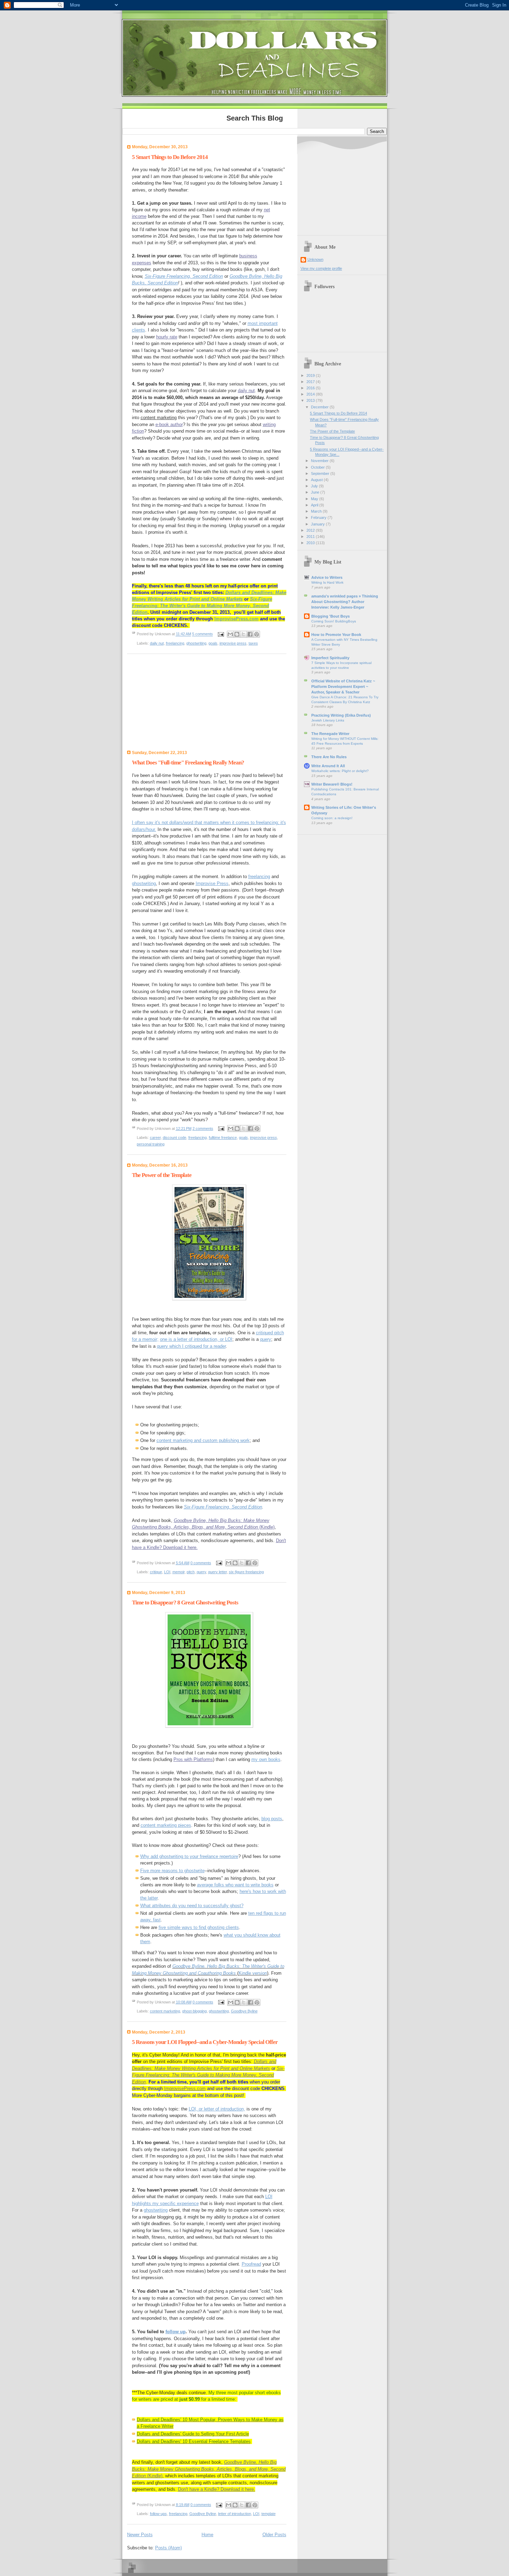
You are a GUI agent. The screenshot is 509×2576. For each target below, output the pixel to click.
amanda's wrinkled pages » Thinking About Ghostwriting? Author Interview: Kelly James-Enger (345, 602)
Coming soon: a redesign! (332, 818)
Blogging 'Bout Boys (331, 616)
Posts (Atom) (168, 2548)
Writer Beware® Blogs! (332, 784)
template (269, 2514)
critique (156, 1572)
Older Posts (274, 2535)
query (266, 1339)
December (320, 407)
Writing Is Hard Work (327, 582)
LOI (167, 1572)
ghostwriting (196, 643)
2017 (311, 382)
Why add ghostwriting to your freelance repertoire (189, 1856)
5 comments (203, 634)
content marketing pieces (166, 1825)
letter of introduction (235, 2514)
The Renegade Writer (330, 734)
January (318, 524)
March (317, 511)
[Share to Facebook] (250, 634)
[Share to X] (243, 634)
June (316, 492)
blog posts (272, 1819)
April (315, 505)
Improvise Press (212, 883)
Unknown (315, 259)
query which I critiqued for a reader (191, 1346)
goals (213, 643)
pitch (191, 1572)
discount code (175, 1137)
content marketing (159, 418)
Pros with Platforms (193, 1759)
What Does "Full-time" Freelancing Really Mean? (188, 763)
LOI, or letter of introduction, (217, 2109)
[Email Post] (221, 634)
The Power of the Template (162, 1175)
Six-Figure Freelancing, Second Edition (184, 276)
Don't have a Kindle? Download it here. (217, 2489)
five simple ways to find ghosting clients (199, 1927)
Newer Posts (140, 2535)
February (319, 517)
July (315, 486)
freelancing (175, 643)
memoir (178, 1572)
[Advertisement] (170, 704)
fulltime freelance (223, 1137)
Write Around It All (328, 766)
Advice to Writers (327, 577)
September (321, 473)
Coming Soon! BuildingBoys (334, 621)
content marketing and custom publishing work (203, 1440)
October (318, 467)
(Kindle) (209, 2469)
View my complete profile (321, 268)
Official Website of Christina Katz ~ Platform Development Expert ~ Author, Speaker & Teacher (343, 687)
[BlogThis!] (237, 634)
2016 (311, 388)
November (320, 461)
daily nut (246, 391)
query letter (217, 1572)
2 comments (203, 1128)
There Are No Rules (329, 757)
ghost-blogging (194, 2011)
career (155, 1137)
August (317, 480)
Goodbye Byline (244, 2011)
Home (207, 2535)
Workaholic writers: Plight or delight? (340, 771)
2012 (311, 530)
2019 (311, 375)
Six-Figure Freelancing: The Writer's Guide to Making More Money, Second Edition (202, 606)
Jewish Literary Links (328, 720)
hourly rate (167, 337)
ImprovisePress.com (236, 619)
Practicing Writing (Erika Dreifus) (341, 715)
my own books (266, 1759)
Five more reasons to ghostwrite (172, 1871)
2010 (311, 543)
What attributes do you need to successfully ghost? (192, 1906)
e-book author (169, 424)
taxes (253, 643)
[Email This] (230, 634)
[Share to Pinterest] (257, 634)
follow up (176, 2332)
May (315, 499)
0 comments (201, 1563)
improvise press (233, 643)
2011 (311, 537)
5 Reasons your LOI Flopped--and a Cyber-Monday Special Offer (205, 2042)
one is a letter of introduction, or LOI (196, 1339)
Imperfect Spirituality (330, 658)
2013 (311, 400)
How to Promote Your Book (336, 635)
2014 (311, 394)
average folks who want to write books (235, 1885)
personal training (151, 1144)
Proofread (251, 2264)
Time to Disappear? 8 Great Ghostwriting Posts (185, 1603)
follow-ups (158, 2514)
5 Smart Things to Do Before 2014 (170, 157)
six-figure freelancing (246, 1572)
